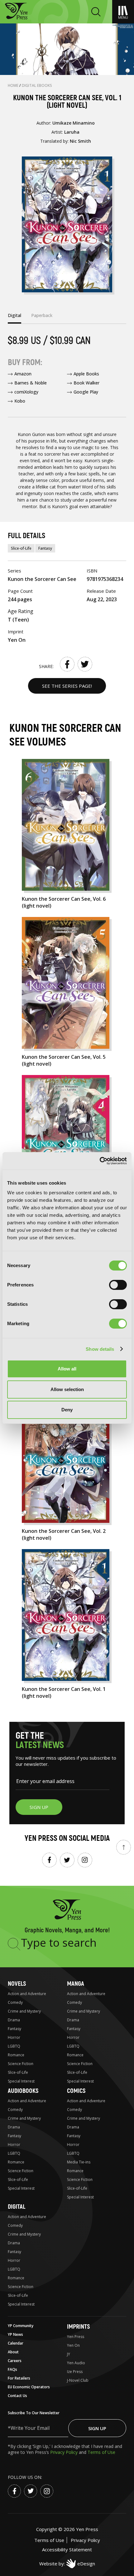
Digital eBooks (37, 85)
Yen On (73, 2345)
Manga (76, 1984)
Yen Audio (76, 2363)
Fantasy (45, 548)
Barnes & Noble (31, 383)
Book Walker (86, 383)
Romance (16, 2055)
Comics (76, 2091)
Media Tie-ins (79, 2162)
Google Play (86, 392)
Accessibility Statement (67, 2549)
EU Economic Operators (29, 2387)
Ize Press (75, 2372)
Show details (100, 1349)
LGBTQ (14, 2046)
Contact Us (17, 2396)
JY (69, 2354)
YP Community (21, 2326)
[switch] (118, 1285)
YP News (15, 2334)
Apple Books (86, 374)
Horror (14, 2037)
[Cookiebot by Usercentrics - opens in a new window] (100, 1161)
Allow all (67, 1369)
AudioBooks (23, 2091)
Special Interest (21, 2081)
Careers (15, 2361)
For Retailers (19, 2378)
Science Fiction (21, 2064)
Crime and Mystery (24, 2011)
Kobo (20, 401)
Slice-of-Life (21, 548)
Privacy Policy (65, 2452)
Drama (14, 2020)
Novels (17, 1984)
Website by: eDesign (67, 2564)
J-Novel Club (78, 2380)
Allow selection (67, 1389)
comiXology (26, 392)
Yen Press (76, 2337)
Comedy (15, 2002)
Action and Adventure (27, 1994)
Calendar (16, 2343)
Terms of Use (101, 2452)
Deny (67, 1410)
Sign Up (97, 2428)
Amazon (23, 374)
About (13, 2352)
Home (14, 85)
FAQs (12, 2369)
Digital (17, 2207)
